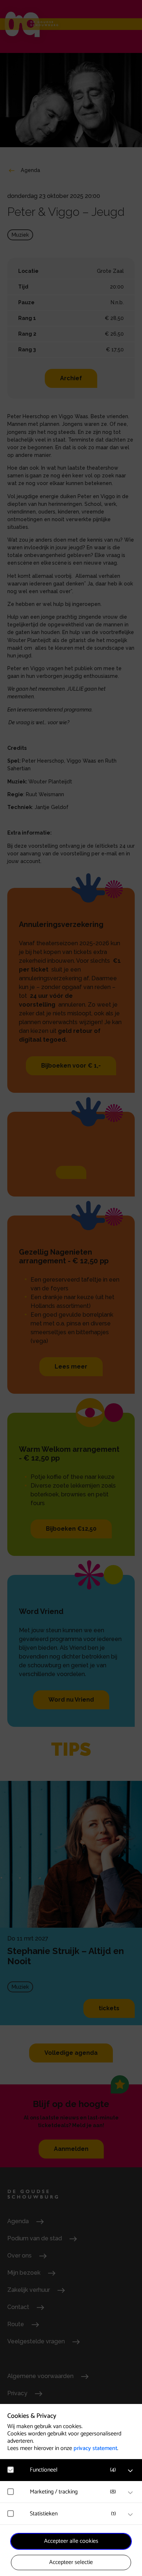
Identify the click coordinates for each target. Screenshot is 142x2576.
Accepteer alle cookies (71, 2541)
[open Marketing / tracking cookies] (130, 2493)
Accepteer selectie (71, 2562)
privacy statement (95, 2448)
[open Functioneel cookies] (130, 2471)
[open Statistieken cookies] (130, 2515)
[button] (75, 2470)
